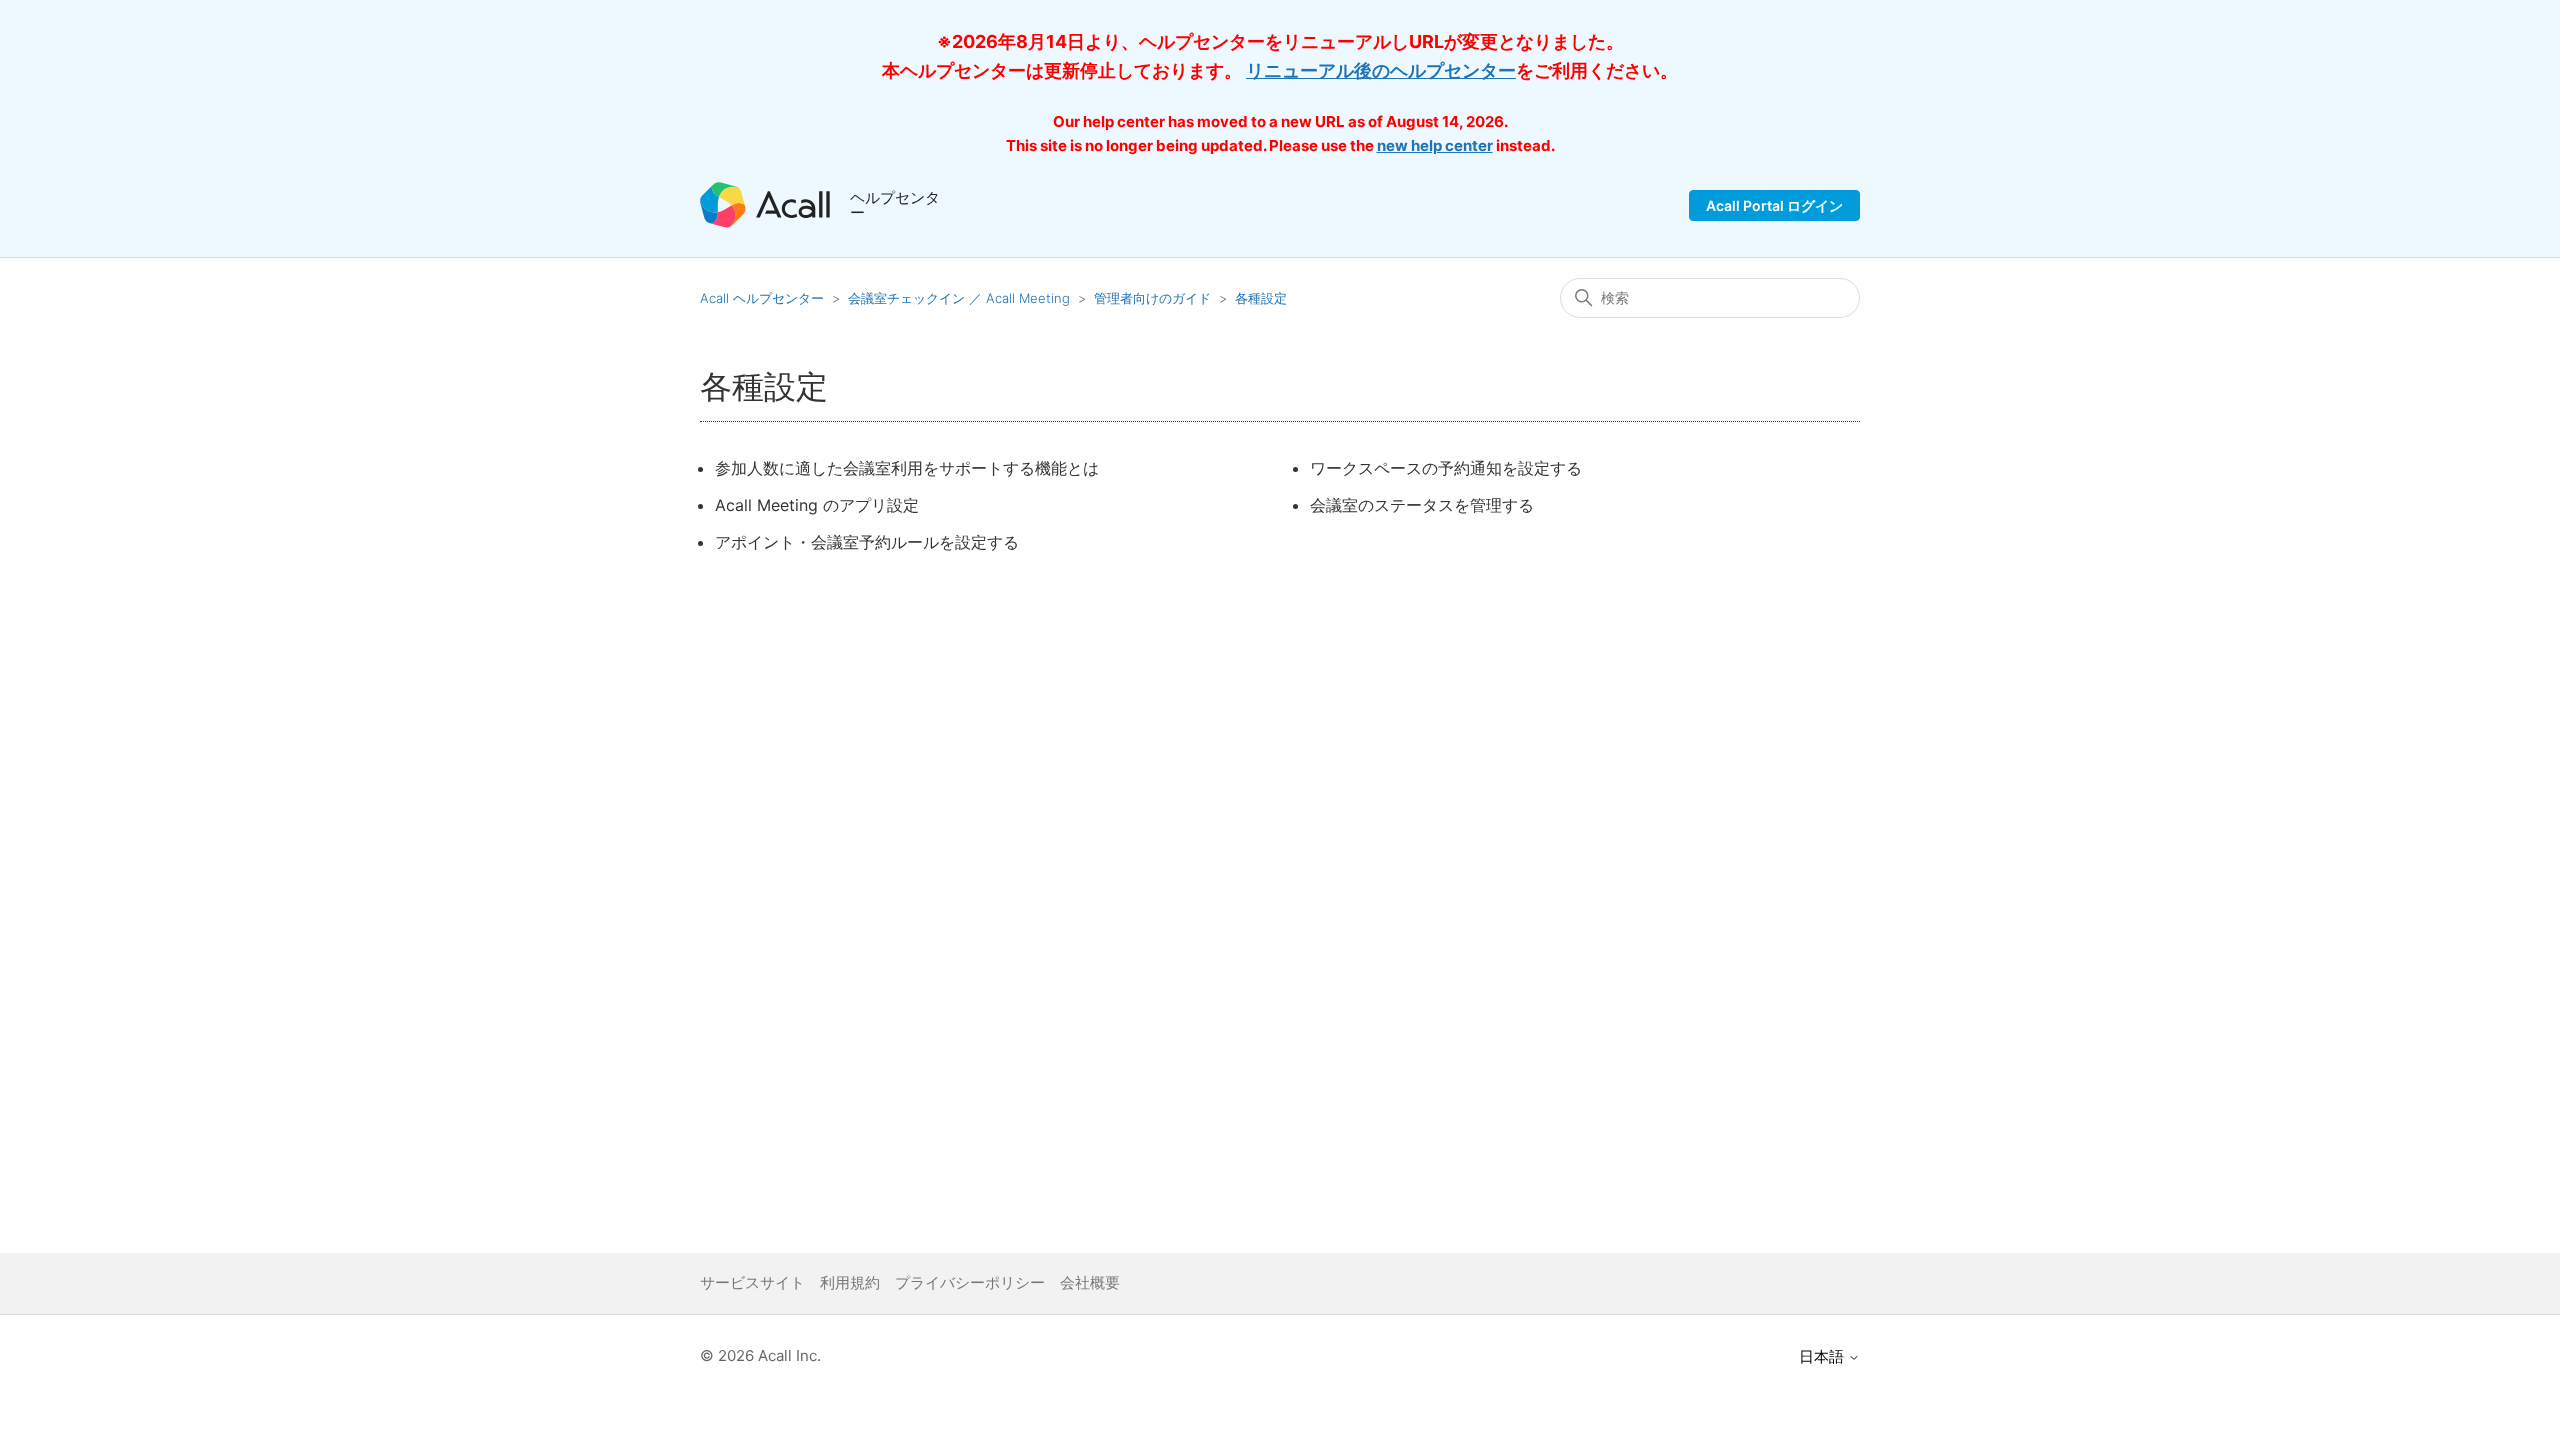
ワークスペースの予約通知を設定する (1446, 468)
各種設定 (1261, 298)
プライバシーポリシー (970, 1282)
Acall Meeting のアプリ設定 (817, 505)
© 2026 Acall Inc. (760, 1355)
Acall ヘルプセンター (764, 298)
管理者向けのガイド (1152, 298)
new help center (1435, 145)
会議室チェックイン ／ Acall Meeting (959, 298)
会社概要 (1090, 1282)
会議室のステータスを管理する (1422, 505)
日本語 (1823, 1356)
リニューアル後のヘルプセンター (1381, 70)
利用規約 (850, 1282)
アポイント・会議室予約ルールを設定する (867, 542)
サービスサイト (752, 1282)
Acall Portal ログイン (1774, 205)
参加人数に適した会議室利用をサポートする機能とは (907, 468)
